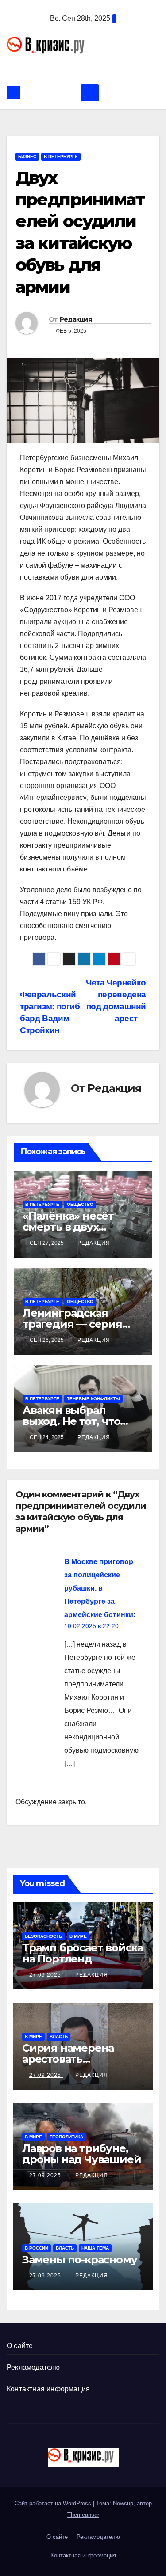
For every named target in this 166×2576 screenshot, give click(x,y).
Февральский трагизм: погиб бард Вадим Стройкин (50, 1012)
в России (37, 2248)
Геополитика (66, 2137)
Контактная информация (48, 2389)
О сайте (20, 2346)
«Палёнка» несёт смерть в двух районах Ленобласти (79, 1227)
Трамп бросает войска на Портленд (83, 1953)
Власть (59, 2036)
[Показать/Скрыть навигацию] (90, 93)
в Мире (78, 1936)
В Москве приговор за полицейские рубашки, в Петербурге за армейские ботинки (99, 1588)
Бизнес (27, 157)
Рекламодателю (33, 2367)
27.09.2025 (46, 1975)
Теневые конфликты (93, 1399)
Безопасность (43, 1936)
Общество (80, 1204)
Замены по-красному (79, 2260)
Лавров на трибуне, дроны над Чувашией (81, 2154)
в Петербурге (61, 157)
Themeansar (83, 2515)
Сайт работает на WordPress (54, 2503)
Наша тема (95, 2248)
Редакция (76, 319)
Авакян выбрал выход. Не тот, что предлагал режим (72, 1421)
